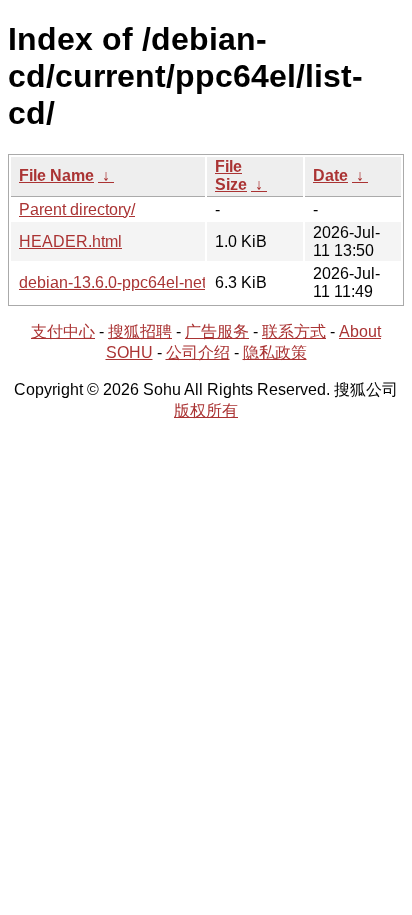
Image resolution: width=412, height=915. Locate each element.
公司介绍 (198, 352)
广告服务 (217, 331)
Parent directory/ (77, 209)
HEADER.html (70, 241)
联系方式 (294, 331)
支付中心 (63, 331)
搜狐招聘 (140, 331)
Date (330, 175)
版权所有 (206, 410)
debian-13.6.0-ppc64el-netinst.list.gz (147, 282)
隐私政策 (275, 352)
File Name (56, 175)
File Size (231, 175)
